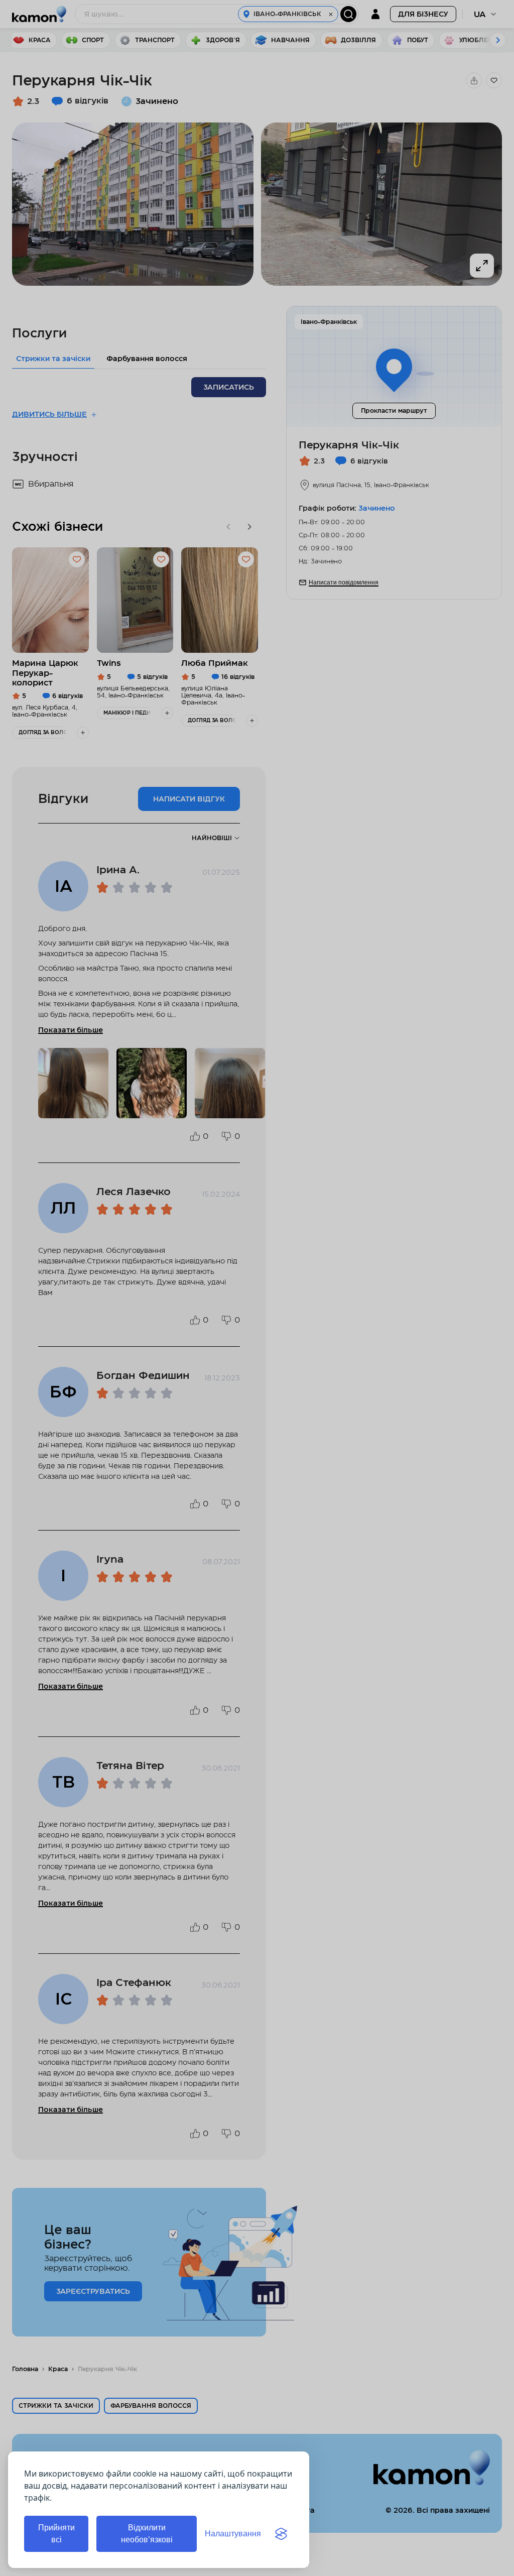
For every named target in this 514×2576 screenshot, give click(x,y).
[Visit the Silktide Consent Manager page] (281, 2534)
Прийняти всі (56, 2534)
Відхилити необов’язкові (147, 2534)
